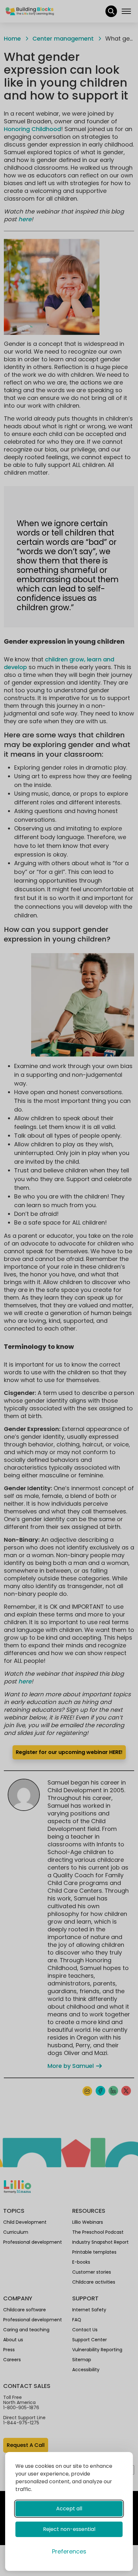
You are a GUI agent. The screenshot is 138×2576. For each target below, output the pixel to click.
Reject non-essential (69, 2529)
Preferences (69, 2551)
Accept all (69, 2509)
